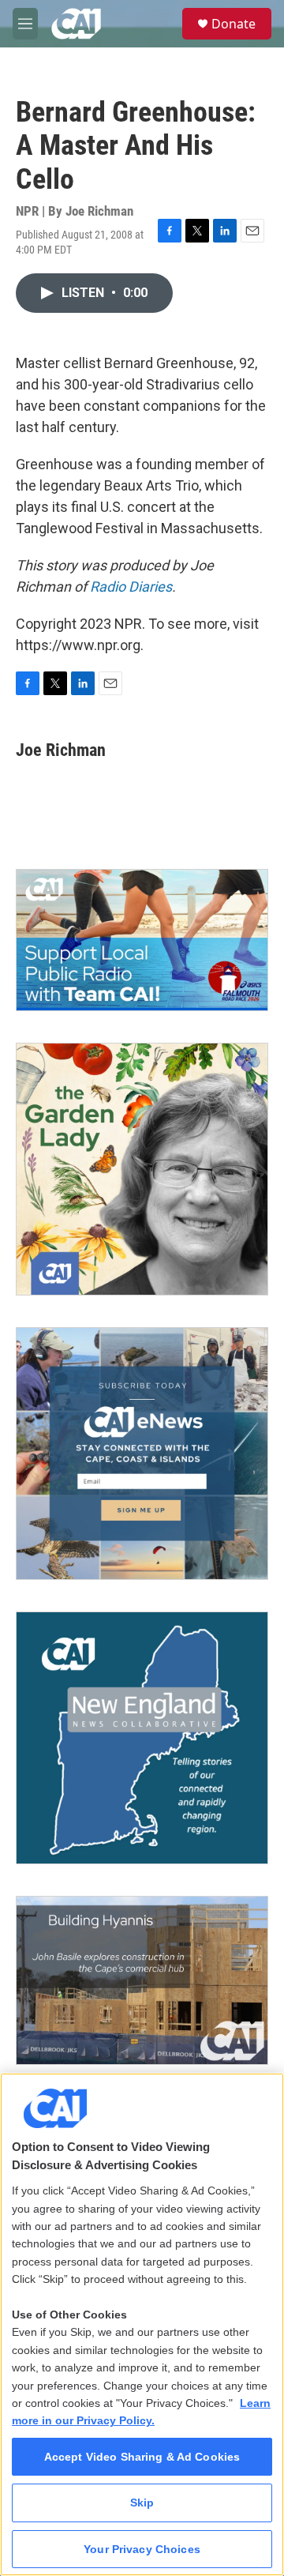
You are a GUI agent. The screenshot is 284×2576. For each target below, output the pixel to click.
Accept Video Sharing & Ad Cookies (142, 2457)
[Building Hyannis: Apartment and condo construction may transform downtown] (142, 1980)
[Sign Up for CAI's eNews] (142, 1453)
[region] (142, 2324)
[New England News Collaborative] (142, 1738)
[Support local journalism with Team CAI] (142, 940)
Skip (142, 2503)
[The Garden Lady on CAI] (142, 1169)
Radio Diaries (131, 587)
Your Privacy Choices (142, 2549)
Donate (234, 24)
